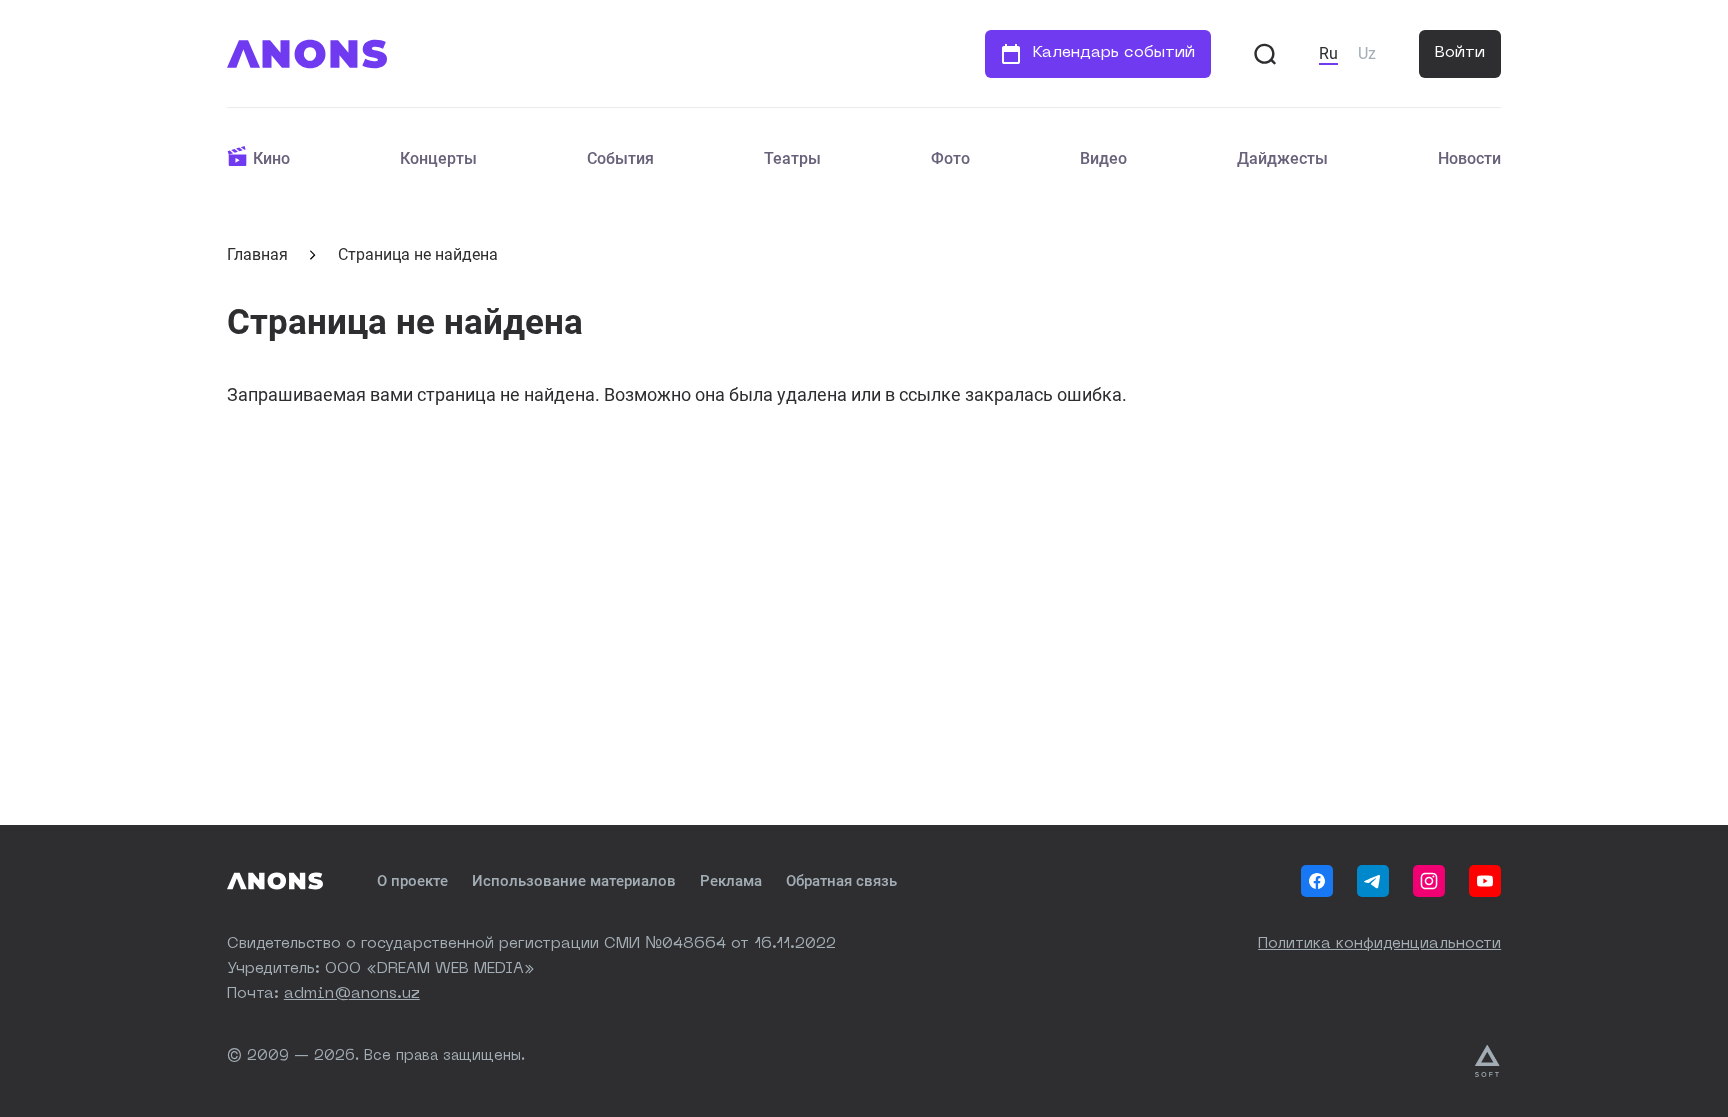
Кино (271, 158)
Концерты (438, 158)
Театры (792, 158)
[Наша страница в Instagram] (1429, 881)
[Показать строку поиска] (1265, 54)
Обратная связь (841, 881)
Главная (257, 254)
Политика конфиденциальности (1379, 944)
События (620, 158)
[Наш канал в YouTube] (1485, 881)
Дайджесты (1282, 158)
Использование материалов (574, 881)
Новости (1469, 158)
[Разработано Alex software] (1488, 1061)
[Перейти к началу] (307, 54)
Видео (1103, 158)
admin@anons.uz (352, 994)
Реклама (731, 881)
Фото (950, 158)
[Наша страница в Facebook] (1317, 881)
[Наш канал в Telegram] (1373, 881)
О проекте (412, 881)
